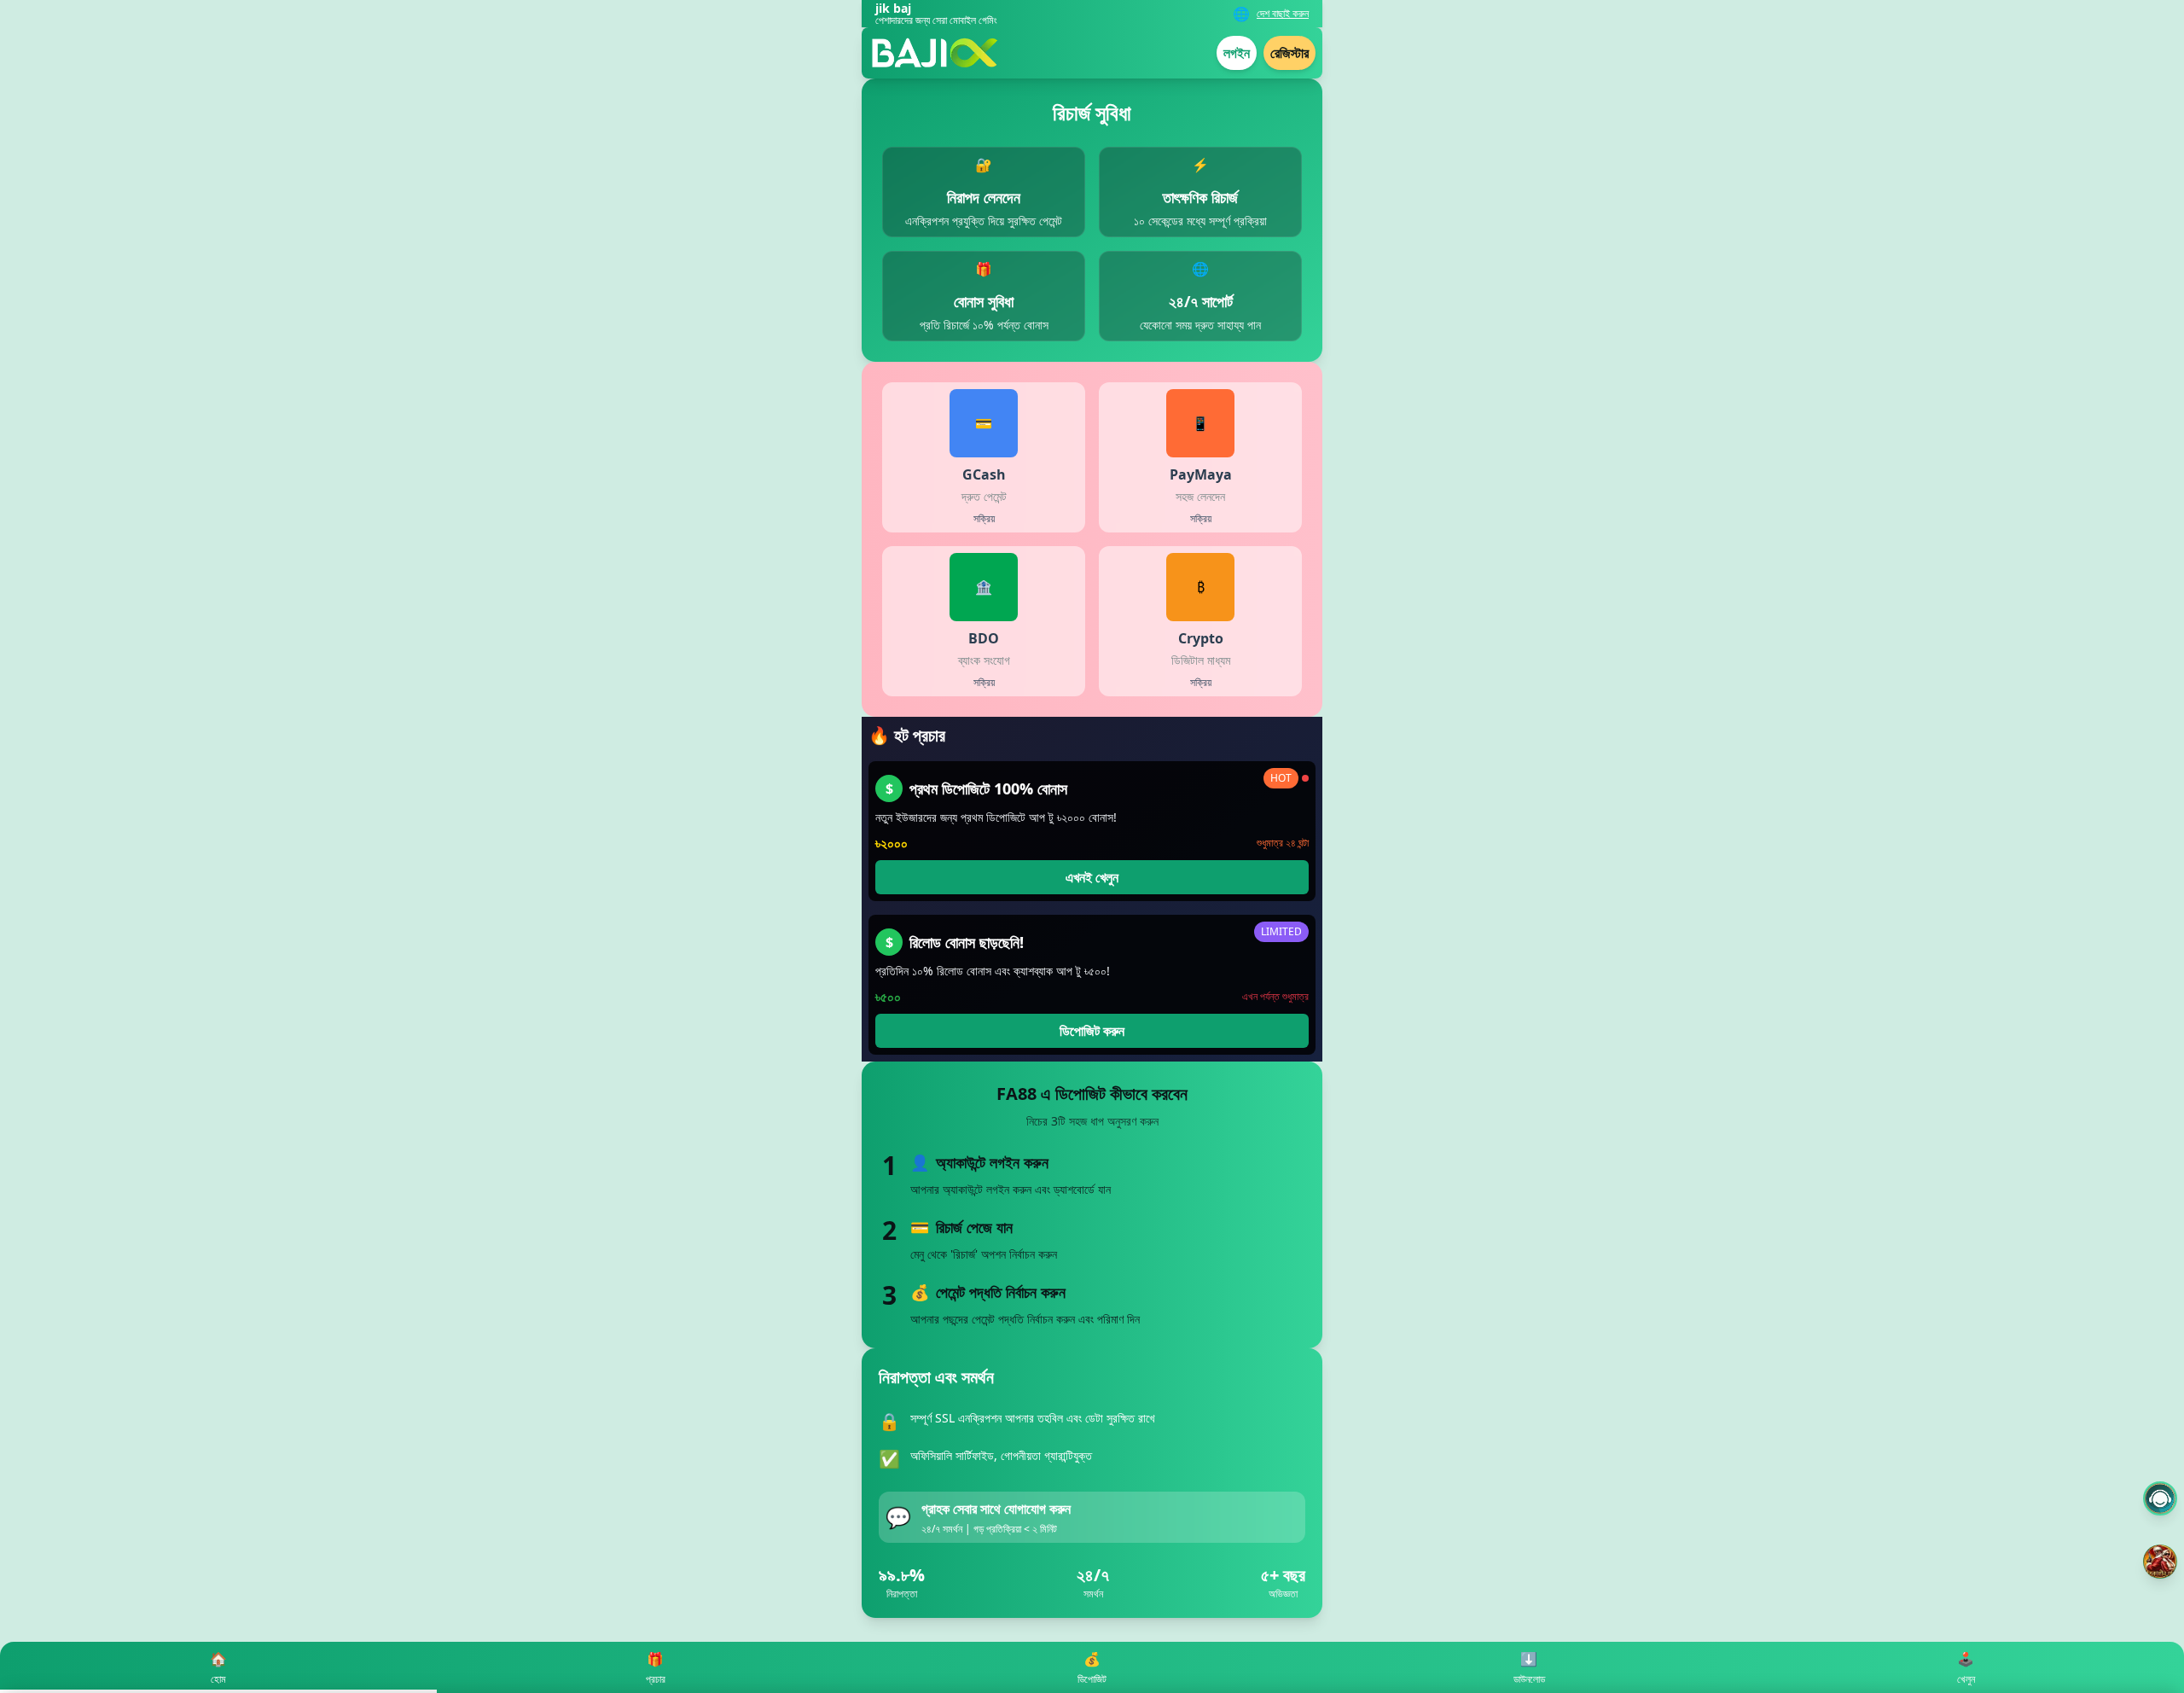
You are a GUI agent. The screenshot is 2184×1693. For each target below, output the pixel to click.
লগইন (1237, 53)
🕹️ (1966, 1668)
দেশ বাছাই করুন (1283, 14)
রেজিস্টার (1289, 53)
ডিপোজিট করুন (1092, 1031)
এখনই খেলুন (1092, 877)
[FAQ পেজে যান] (2160, 1498)
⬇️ (1529, 1668)
